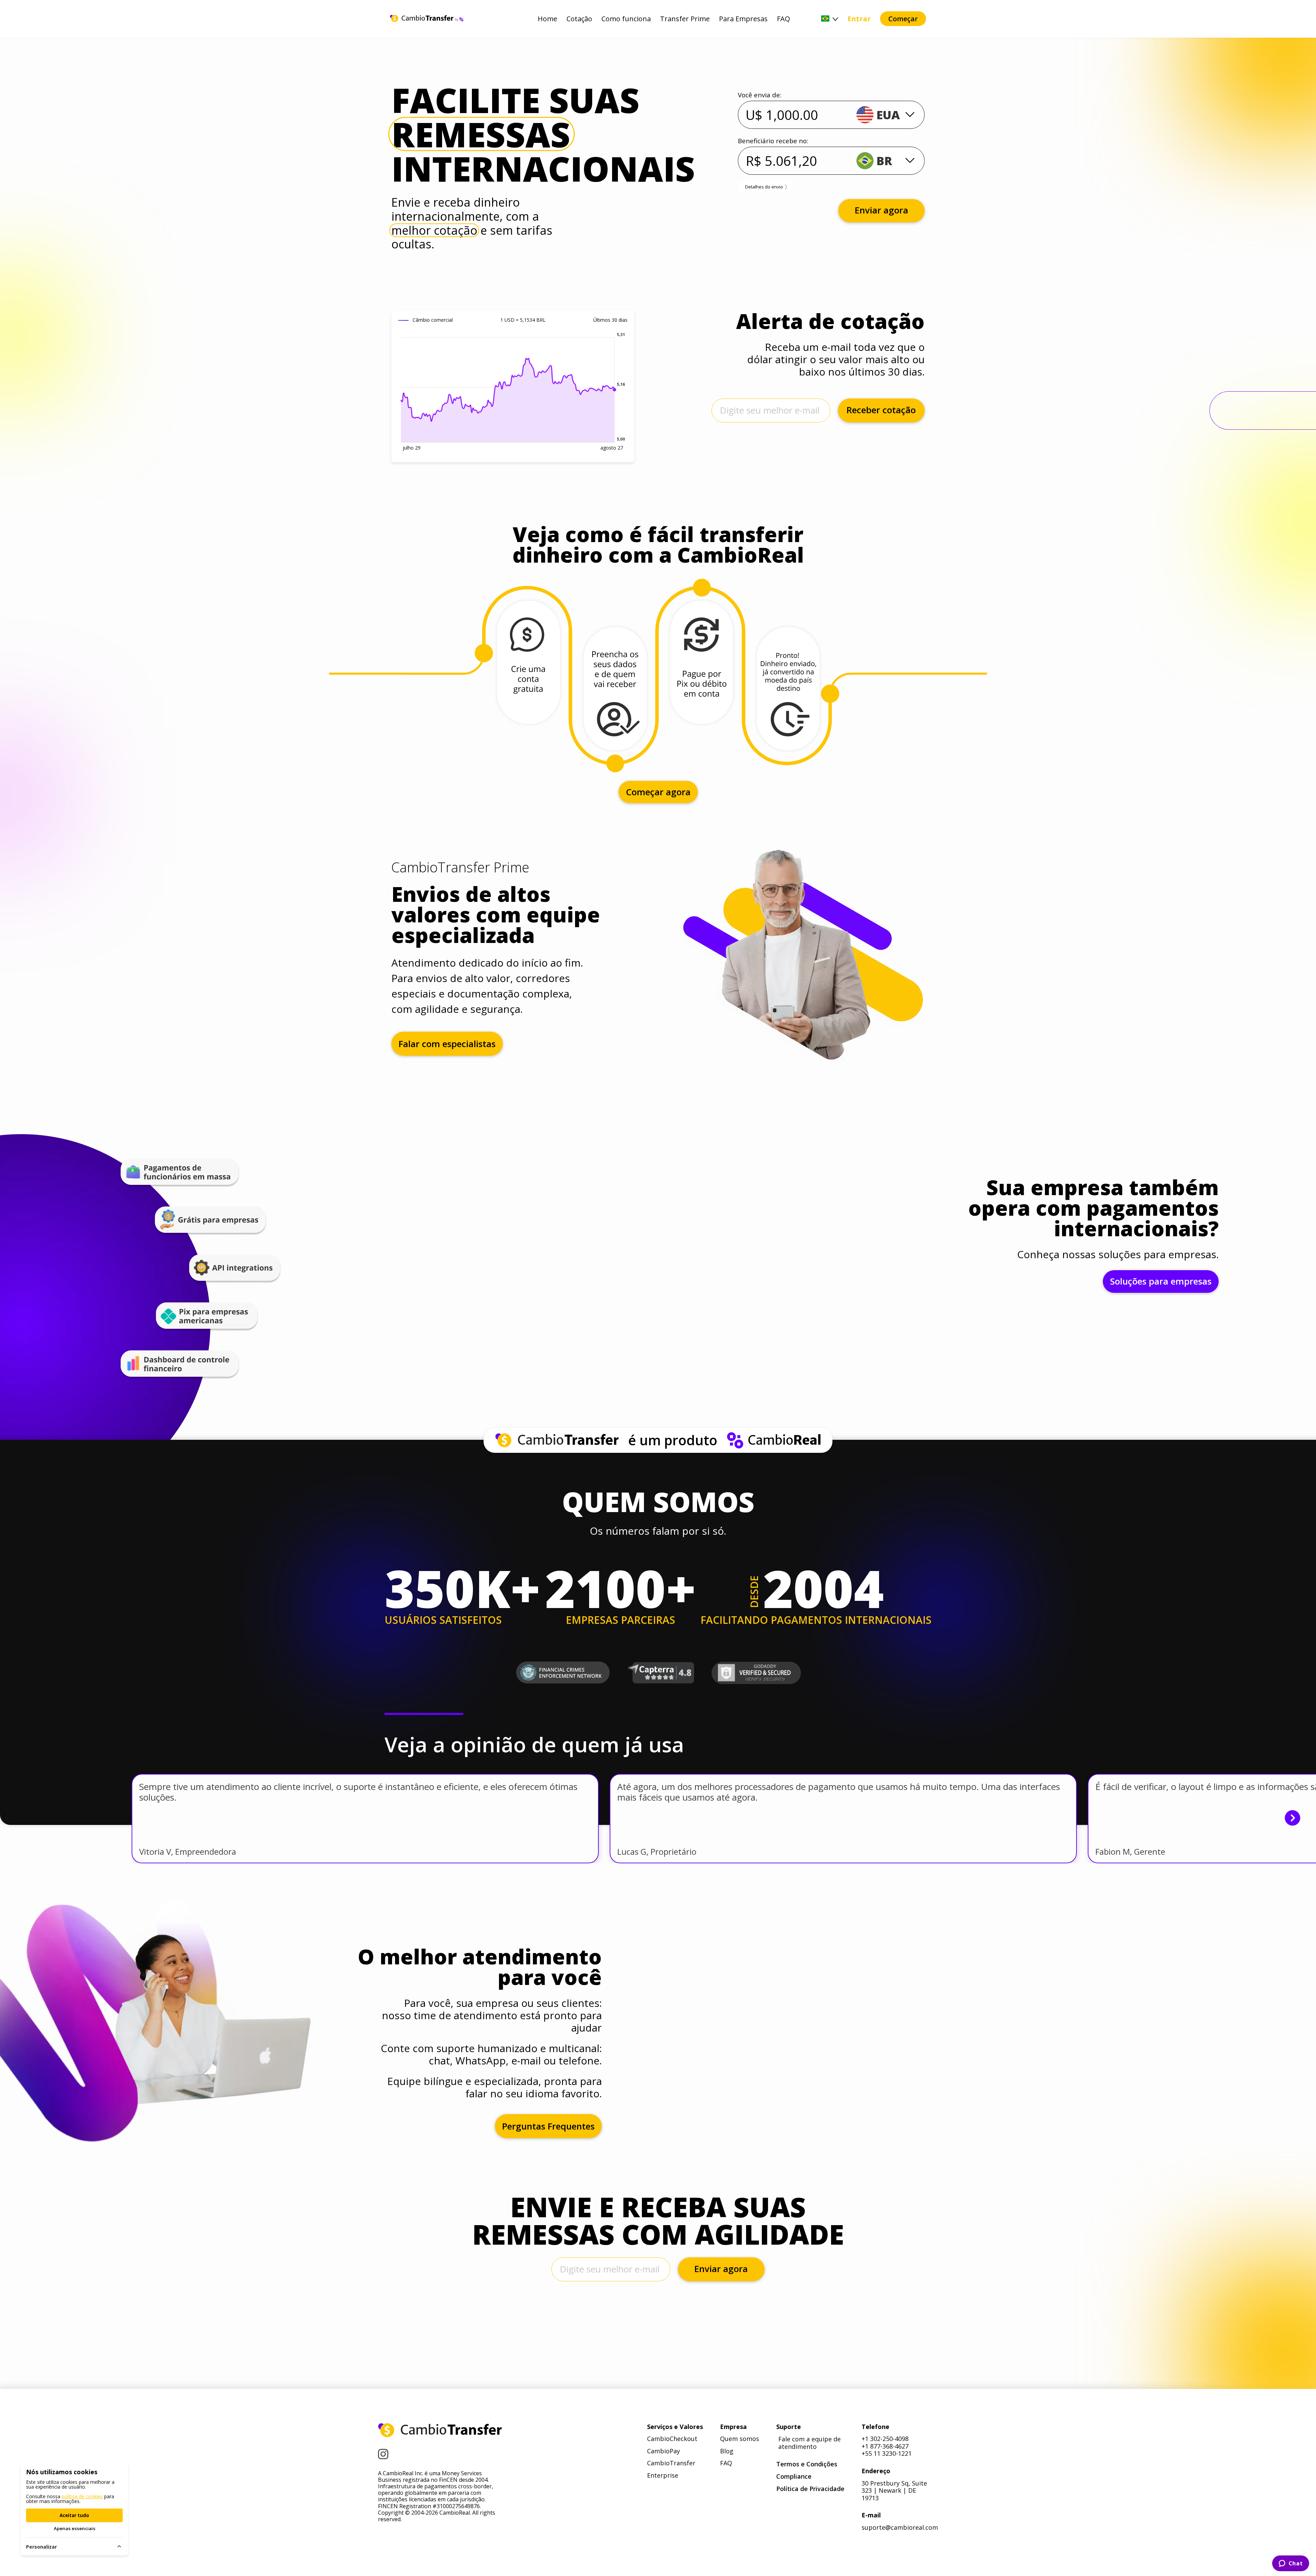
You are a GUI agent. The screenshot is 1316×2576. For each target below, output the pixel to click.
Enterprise (663, 2476)
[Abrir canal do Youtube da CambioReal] (435, 2455)
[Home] (440, 2431)
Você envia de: (760, 95)
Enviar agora (881, 210)
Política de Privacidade (810, 2489)
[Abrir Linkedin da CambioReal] (417, 2454)
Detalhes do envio (764, 187)
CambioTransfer (671, 2463)
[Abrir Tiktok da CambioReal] (454, 2454)
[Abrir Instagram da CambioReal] (383, 2455)
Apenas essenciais (75, 2528)
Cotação (579, 19)
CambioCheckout (672, 2439)
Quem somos (740, 2439)
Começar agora (658, 792)
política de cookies (82, 2496)
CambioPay (663, 2451)
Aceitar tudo (74, 2515)
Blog (727, 2451)
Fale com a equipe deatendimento (809, 2443)
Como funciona (626, 19)
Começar (903, 19)
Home (547, 19)
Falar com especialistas (447, 1044)
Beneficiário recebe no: (773, 141)
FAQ (783, 19)
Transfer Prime (685, 19)
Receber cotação (881, 410)
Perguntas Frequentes (548, 2126)
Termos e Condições (807, 2464)
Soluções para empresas (1161, 1281)
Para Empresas (743, 19)
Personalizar (41, 2547)
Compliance (794, 2477)
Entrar (859, 19)
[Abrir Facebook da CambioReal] (400, 2454)
